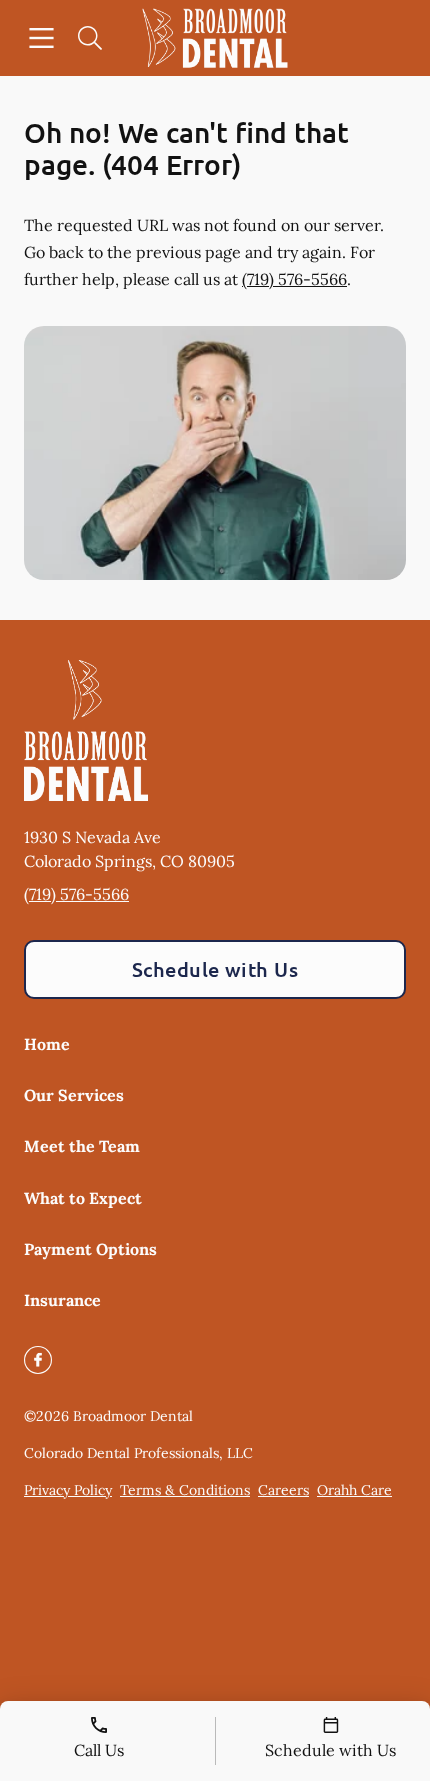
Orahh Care (354, 1490)
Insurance (62, 1300)
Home (47, 1044)
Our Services (74, 1095)
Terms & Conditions (185, 1490)
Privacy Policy (68, 1490)
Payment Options (90, 1249)
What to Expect (83, 1198)
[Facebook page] (38, 1360)
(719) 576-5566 (294, 279)
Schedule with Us (215, 969)
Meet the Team (82, 1146)
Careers (283, 1490)
